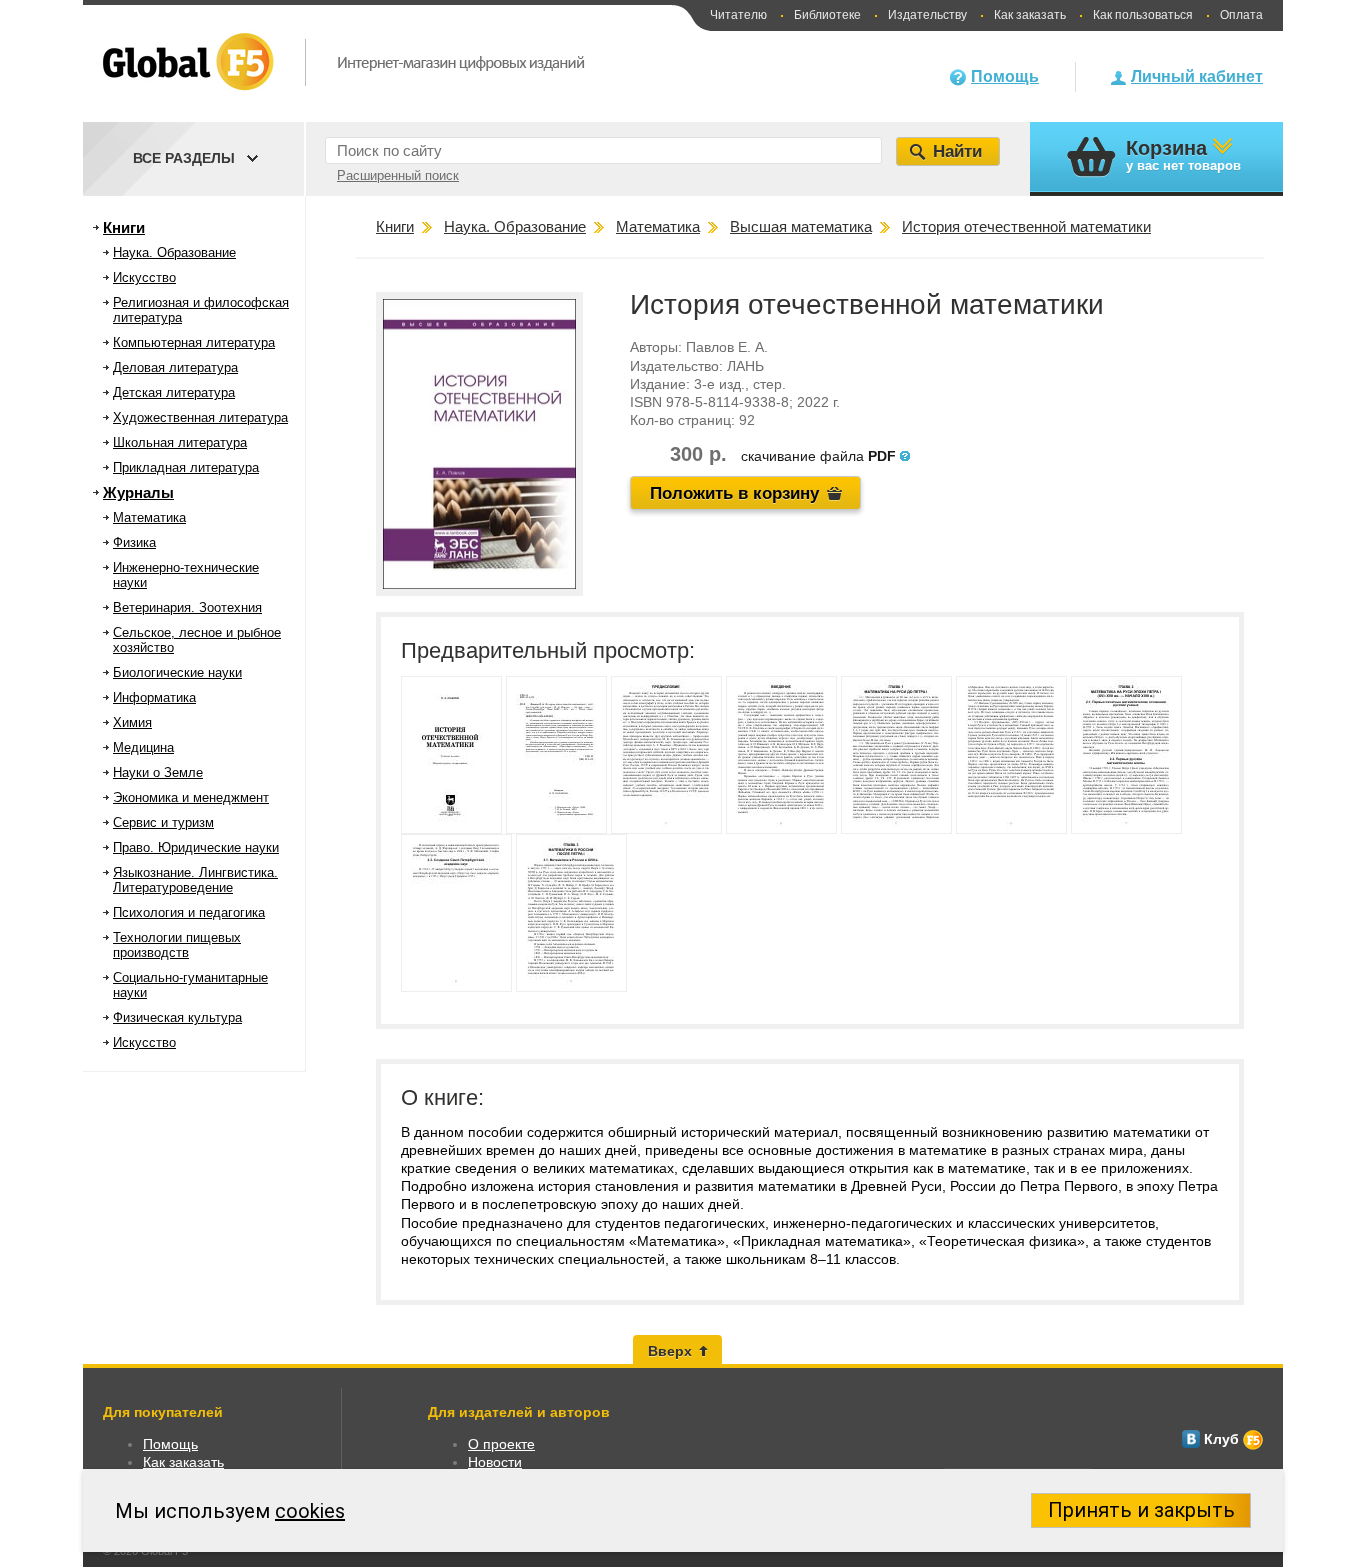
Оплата (1241, 15)
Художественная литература (200, 417)
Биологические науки (177, 672)
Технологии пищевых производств (177, 945)
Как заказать (1030, 15)
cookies (310, 1511)
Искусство (144, 277)
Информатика (154, 697)
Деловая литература (175, 367)
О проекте (501, 1444)
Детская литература (174, 392)
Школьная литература (180, 442)
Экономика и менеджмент (191, 797)
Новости (495, 1462)
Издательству (927, 15)
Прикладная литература (186, 467)
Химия (132, 722)
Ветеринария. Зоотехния (187, 607)
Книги (124, 227)
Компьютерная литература (194, 342)
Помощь (1005, 76)
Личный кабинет (1197, 76)
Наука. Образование (174, 252)
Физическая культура (177, 1017)
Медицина (143, 747)
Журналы (138, 492)
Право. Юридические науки (196, 847)
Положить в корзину (734, 493)
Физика (134, 542)
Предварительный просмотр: (548, 650)
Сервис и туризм (163, 822)
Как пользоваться (1143, 15)
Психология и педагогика (189, 912)
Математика (149, 517)
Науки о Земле (158, 772)
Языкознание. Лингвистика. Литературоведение (195, 880)
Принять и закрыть (1141, 1510)
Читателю (738, 15)
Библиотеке (827, 15)
